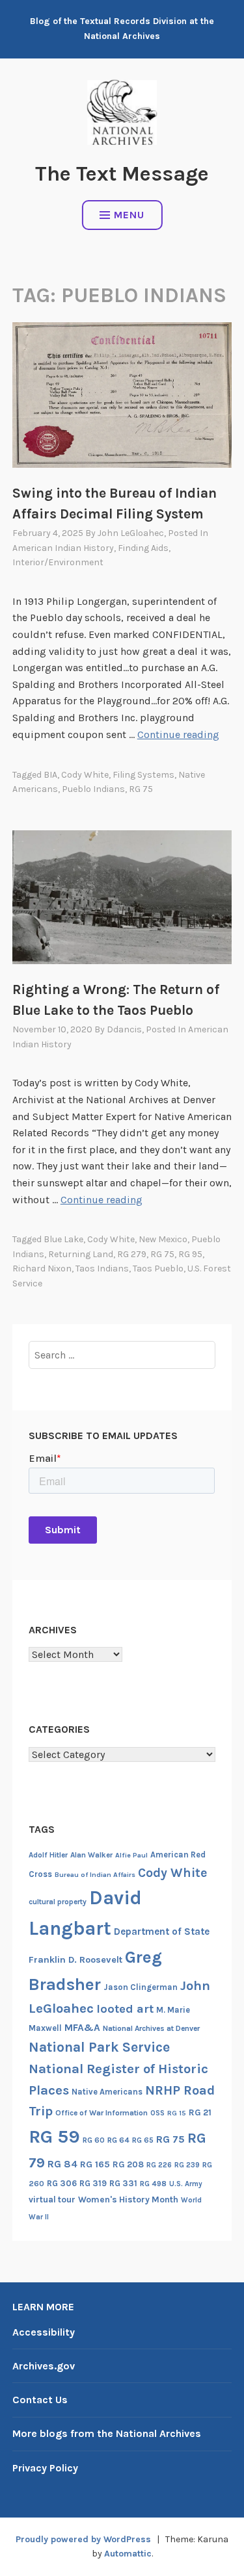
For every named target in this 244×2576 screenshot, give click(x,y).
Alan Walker (91, 1855)
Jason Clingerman (141, 1987)
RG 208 (128, 2164)
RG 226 (159, 2165)
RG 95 (190, 1254)
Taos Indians (102, 1269)
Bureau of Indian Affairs (95, 1875)
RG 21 (200, 2112)
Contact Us (40, 2400)
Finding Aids (143, 548)
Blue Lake (63, 1239)
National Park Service (99, 2047)
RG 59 (54, 2136)
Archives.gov (44, 2366)
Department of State (162, 1932)
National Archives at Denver (151, 2028)
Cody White (85, 775)
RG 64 (118, 2140)
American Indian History (63, 548)
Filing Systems (143, 775)
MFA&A (82, 2028)
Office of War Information (102, 2113)
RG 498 (153, 2184)
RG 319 (93, 2183)
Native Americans (107, 2092)
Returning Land (81, 1254)
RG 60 (94, 2140)
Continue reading (178, 734)
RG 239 (187, 2165)
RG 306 (62, 2183)
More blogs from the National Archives (107, 2433)
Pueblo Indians (93, 789)
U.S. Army (186, 2184)
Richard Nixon (42, 1269)
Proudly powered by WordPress (83, 2539)
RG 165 (95, 2164)
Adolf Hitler (48, 1855)
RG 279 (132, 1254)
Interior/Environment (58, 562)
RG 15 (177, 2113)
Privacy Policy (45, 2468)
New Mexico (163, 1239)
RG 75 (141, 789)
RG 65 (143, 2140)
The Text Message (122, 174)
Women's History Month (128, 2200)
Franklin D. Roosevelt (75, 1960)
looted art (125, 2009)
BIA (50, 775)
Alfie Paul (131, 1855)
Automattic (128, 2554)
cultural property (58, 1902)
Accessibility (44, 2332)
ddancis (124, 1029)
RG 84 (62, 2164)
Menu (129, 215)
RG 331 (123, 2183)
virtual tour (52, 2200)
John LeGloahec (131, 533)
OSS (157, 2113)
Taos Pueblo (158, 1269)
